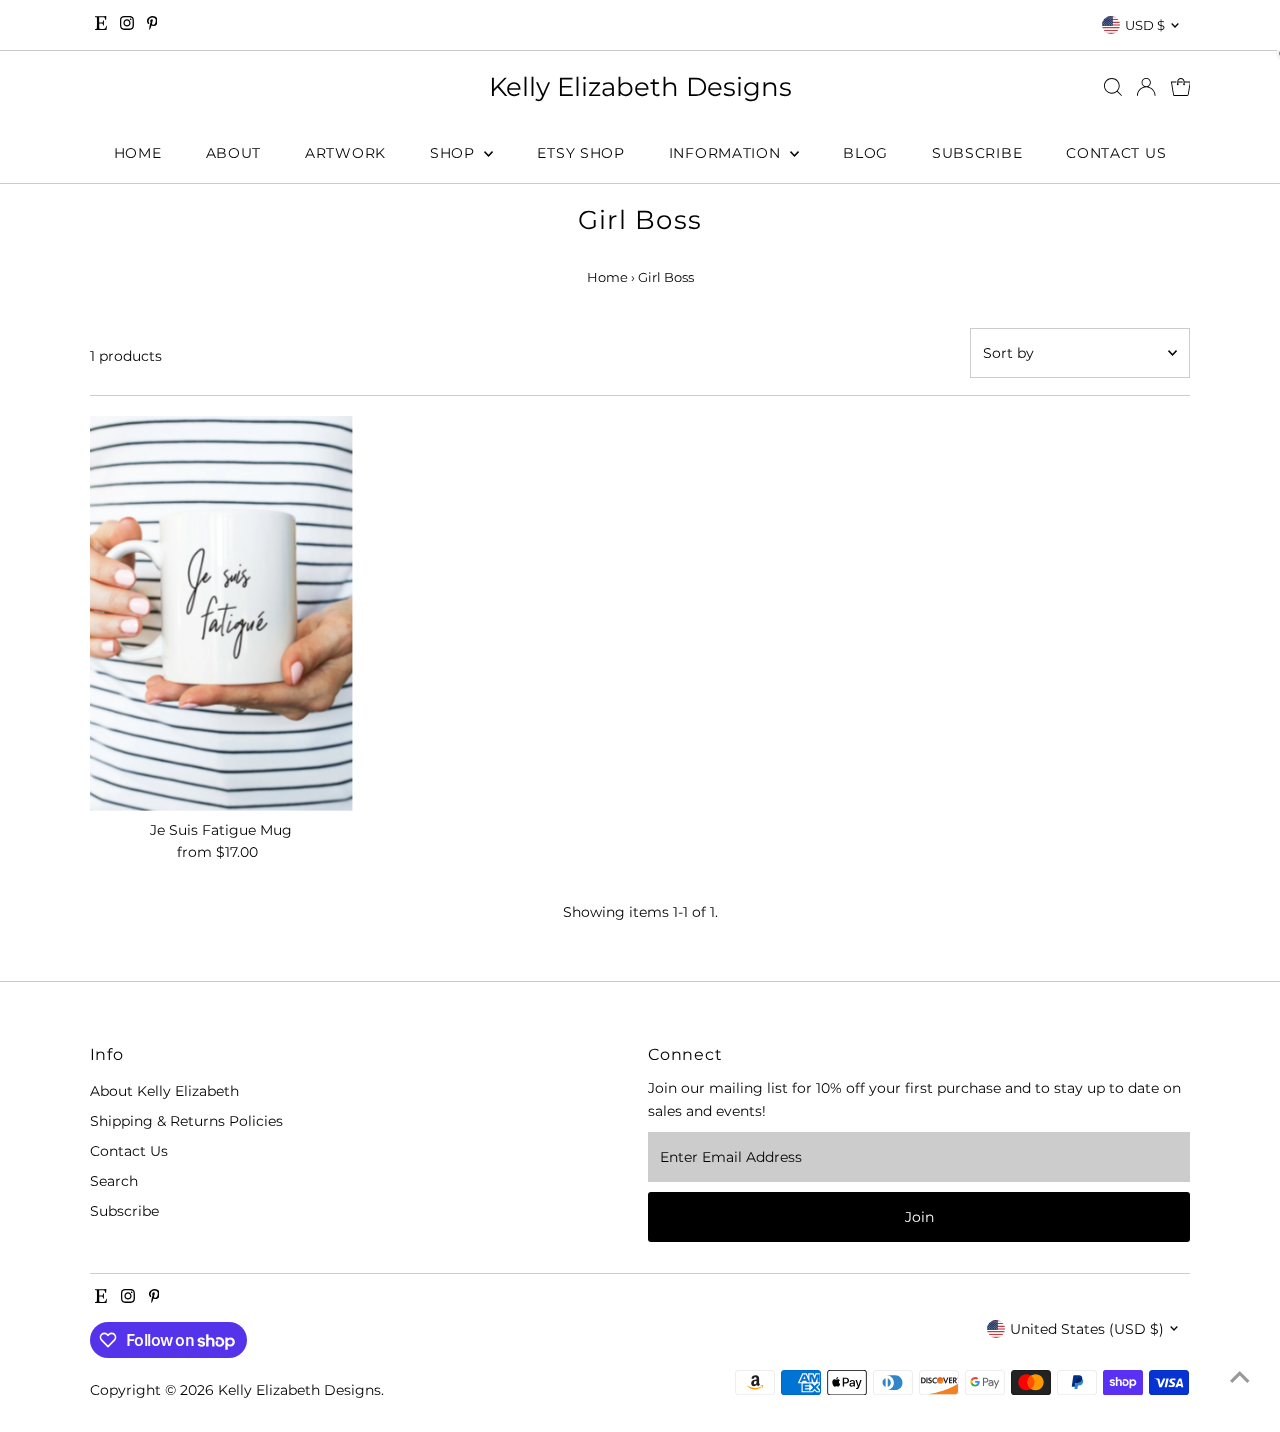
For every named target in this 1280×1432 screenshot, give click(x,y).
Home (138, 153)
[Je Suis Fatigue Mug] (221, 613)
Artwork (345, 153)
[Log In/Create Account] (1146, 87)
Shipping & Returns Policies (186, 1121)
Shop (455, 153)
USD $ (1145, 25)
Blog (865, 153)
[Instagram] (127, 25)
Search (114, 1181)
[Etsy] (101, 25)
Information (727, 153)
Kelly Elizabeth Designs (640, 87)
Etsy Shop (580, 153)
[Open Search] (1113, 87)
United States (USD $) (1087, 1329)
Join (919, 1217)
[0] (1181, 87)
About (234, 153)
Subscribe (977, 153)
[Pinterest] (152, 25)
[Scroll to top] (1240, 1377)
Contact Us (1116, 153)
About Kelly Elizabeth (164, 1091)
